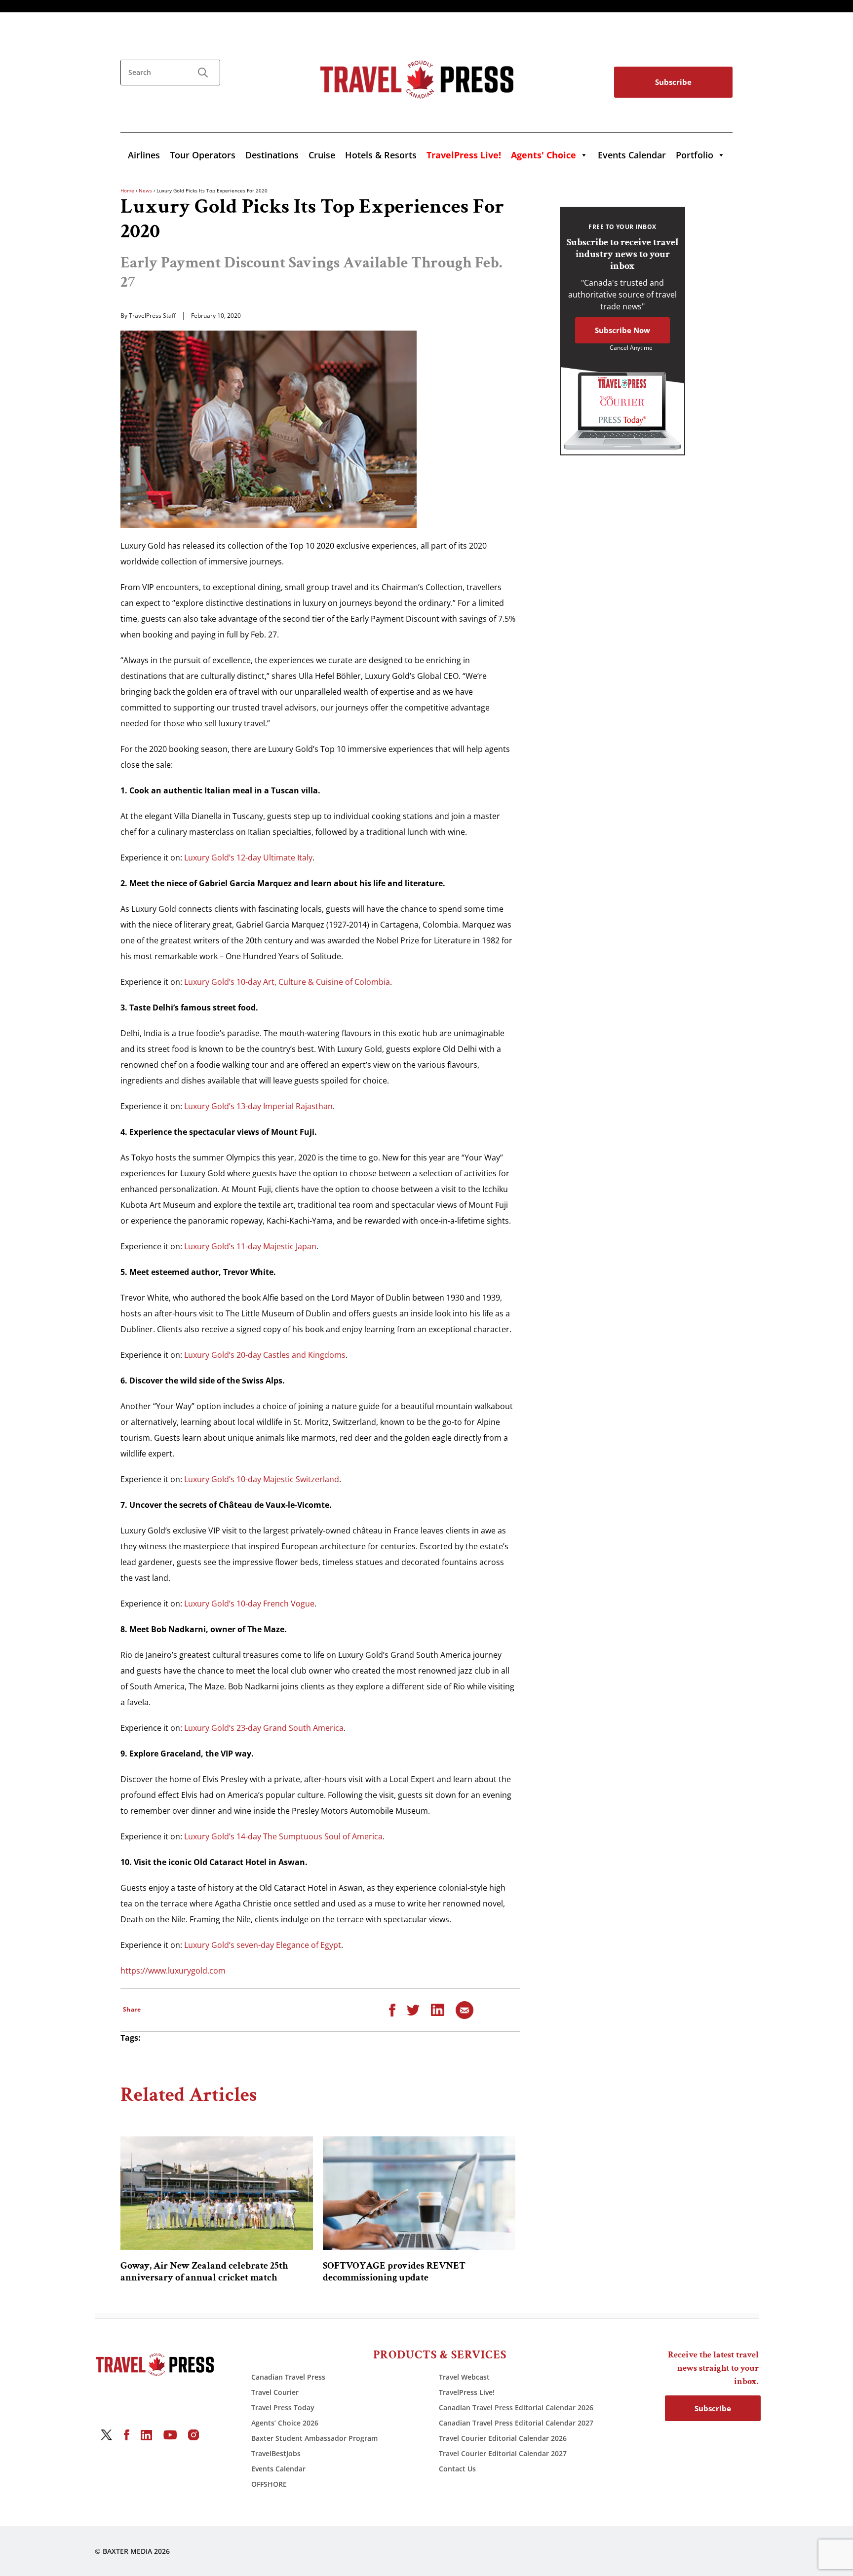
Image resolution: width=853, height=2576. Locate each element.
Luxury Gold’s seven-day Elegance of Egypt (263, 1945)
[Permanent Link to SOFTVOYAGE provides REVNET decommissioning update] (419, 2193)
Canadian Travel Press (288, 2377)
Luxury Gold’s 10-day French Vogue (249, 1604)
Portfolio (695, 155)
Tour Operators (203, 155)
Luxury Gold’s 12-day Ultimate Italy (248, 858)
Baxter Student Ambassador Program (314, 2438)
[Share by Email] (465, 2009)
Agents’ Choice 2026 (285, 2423)
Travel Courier (275, 2392)
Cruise (322, 155)
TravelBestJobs (276, 2453)
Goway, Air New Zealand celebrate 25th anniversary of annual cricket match (204, 2272)
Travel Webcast (464, 2377)
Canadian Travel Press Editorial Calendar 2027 (516, 2423)
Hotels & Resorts (381, 155)
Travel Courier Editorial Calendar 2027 (503, 2453)
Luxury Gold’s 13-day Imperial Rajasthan (258, 1106)
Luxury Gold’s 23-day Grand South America (264, 1728)
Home (127, 190)
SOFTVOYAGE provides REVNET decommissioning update (394, 2272)
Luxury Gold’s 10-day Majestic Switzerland (262, 1479)
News (145, 190)
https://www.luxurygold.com (173, 1971)
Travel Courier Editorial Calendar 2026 (503, 2438)
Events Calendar (632, 155)
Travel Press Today (283, 2408)
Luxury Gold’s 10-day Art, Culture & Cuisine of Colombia (287, 982)
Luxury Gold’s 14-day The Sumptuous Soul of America (283, 1836)
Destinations (272, 155)
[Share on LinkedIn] (438, 2009)
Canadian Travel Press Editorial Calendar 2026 (516, 2408)
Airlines (144, 155)
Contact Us (457, 2469)
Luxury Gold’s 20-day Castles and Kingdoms (265, 1355)
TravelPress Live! (467, 2392)
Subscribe (673, 82)
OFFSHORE (269, 2484)
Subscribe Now (622, 330)
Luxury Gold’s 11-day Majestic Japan (250, 1246)
